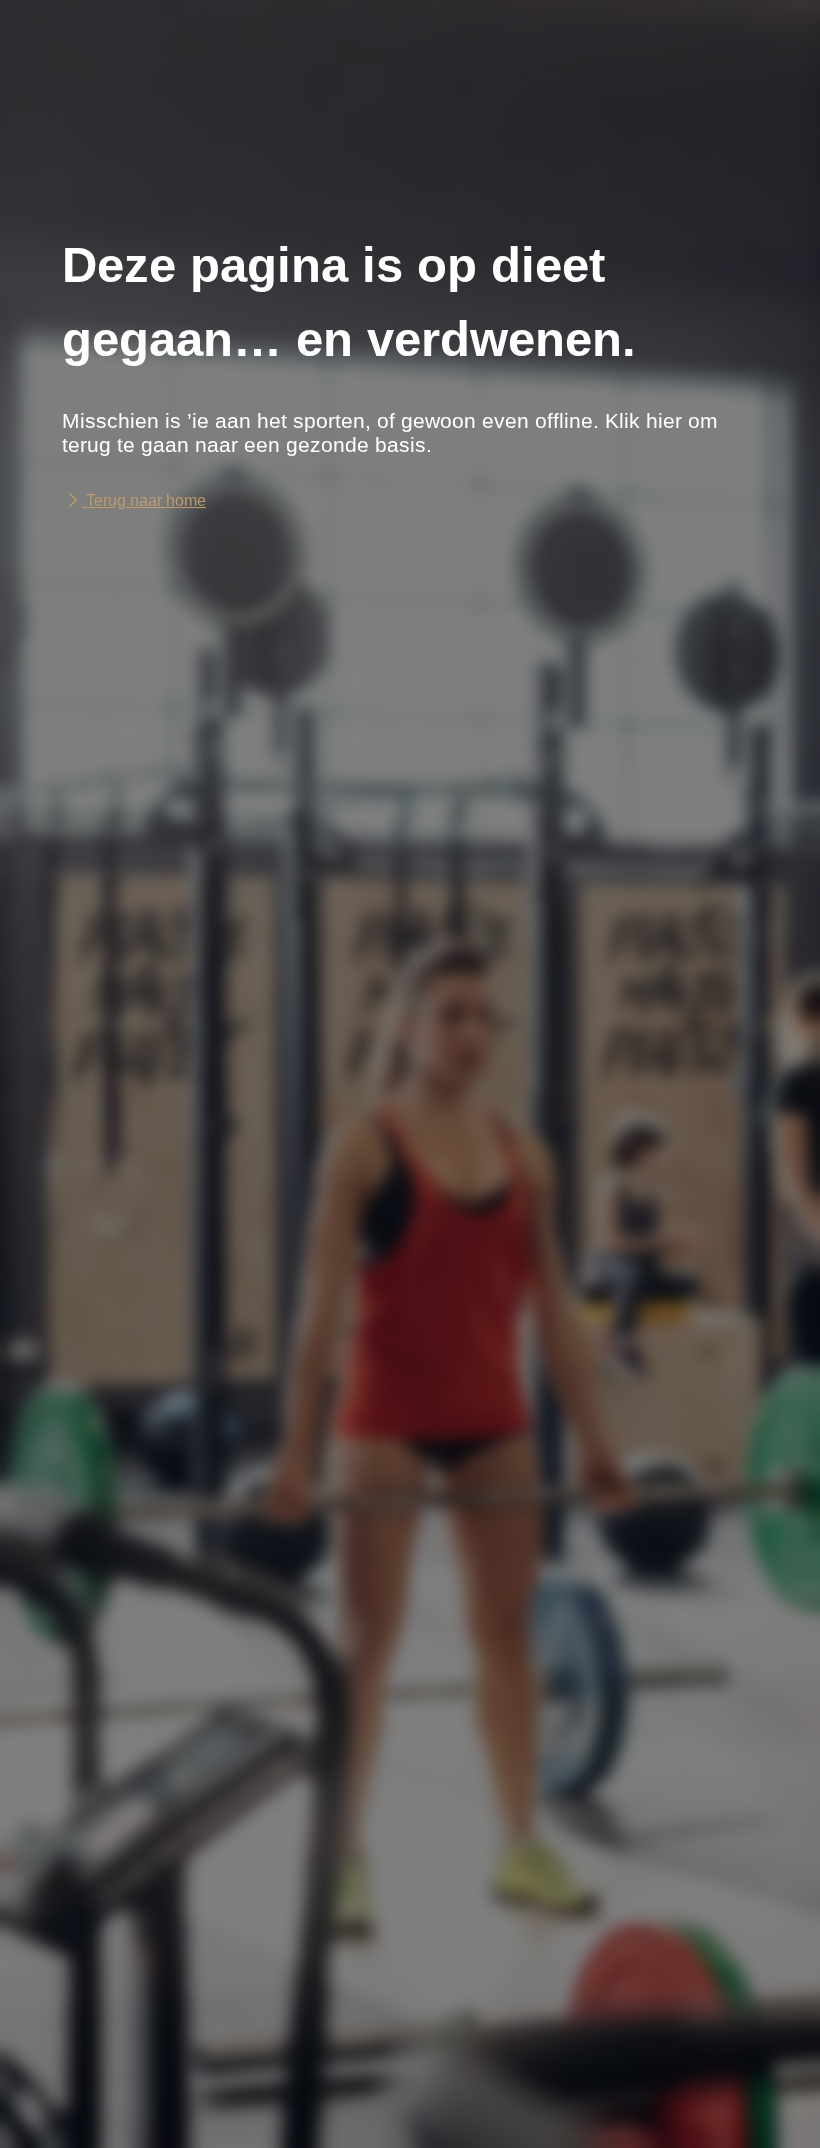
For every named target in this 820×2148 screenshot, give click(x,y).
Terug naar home (144, 500)
